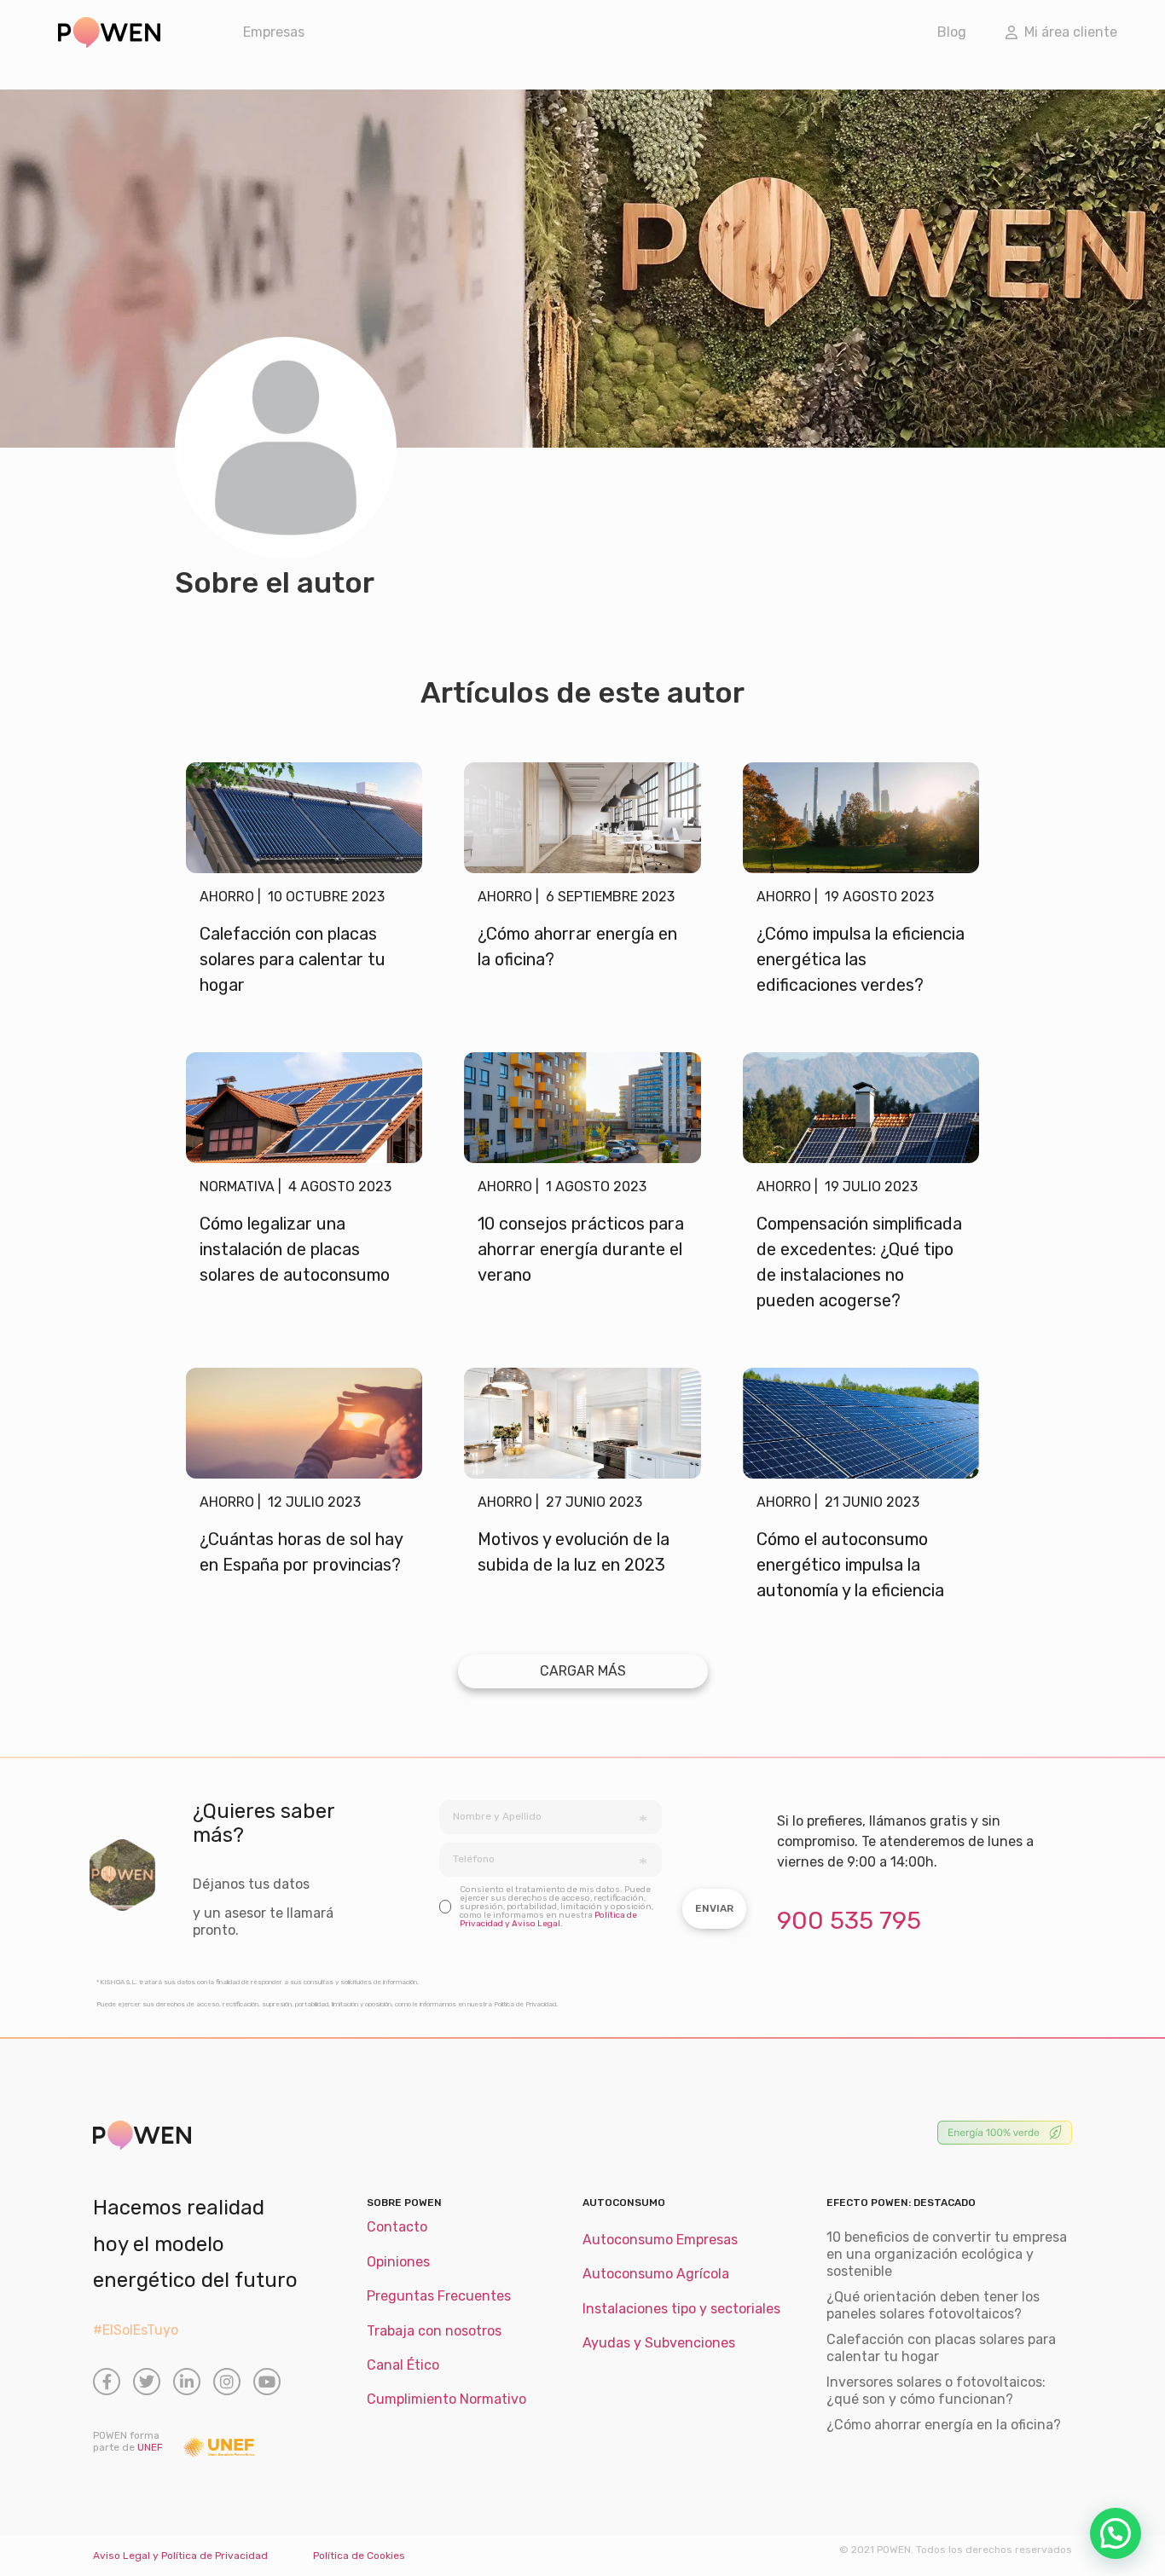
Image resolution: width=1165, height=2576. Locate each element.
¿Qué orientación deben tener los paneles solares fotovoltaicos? (933, 2305)
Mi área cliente (1067, 32)
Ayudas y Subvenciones (659, 2343)
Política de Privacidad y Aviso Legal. (548, 1919)
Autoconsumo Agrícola (656, 2274)
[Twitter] (147, 2382)
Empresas (274, 32)
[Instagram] (227, 2382)
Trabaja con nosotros (434, 2331)
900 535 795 (849, 1920)
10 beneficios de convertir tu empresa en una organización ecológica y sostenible (947, 2254)
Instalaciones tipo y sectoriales (681, 2309)
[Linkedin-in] (187, 2382)
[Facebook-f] (107, 2382)
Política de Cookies (359, 2556)
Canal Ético (403, 2365)
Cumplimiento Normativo (446, 2399)
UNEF (150, 2447)
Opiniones (398, 2262)
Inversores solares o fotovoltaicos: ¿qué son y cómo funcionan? (936, 2391)
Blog (952, 32)
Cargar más (583, 1671)
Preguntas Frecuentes (439, 2296)
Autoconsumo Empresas (660, 2240)
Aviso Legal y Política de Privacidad (180, 2556)
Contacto (397, 2227)
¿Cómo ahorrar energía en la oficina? (944, 2425)
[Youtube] (267, 2382)
